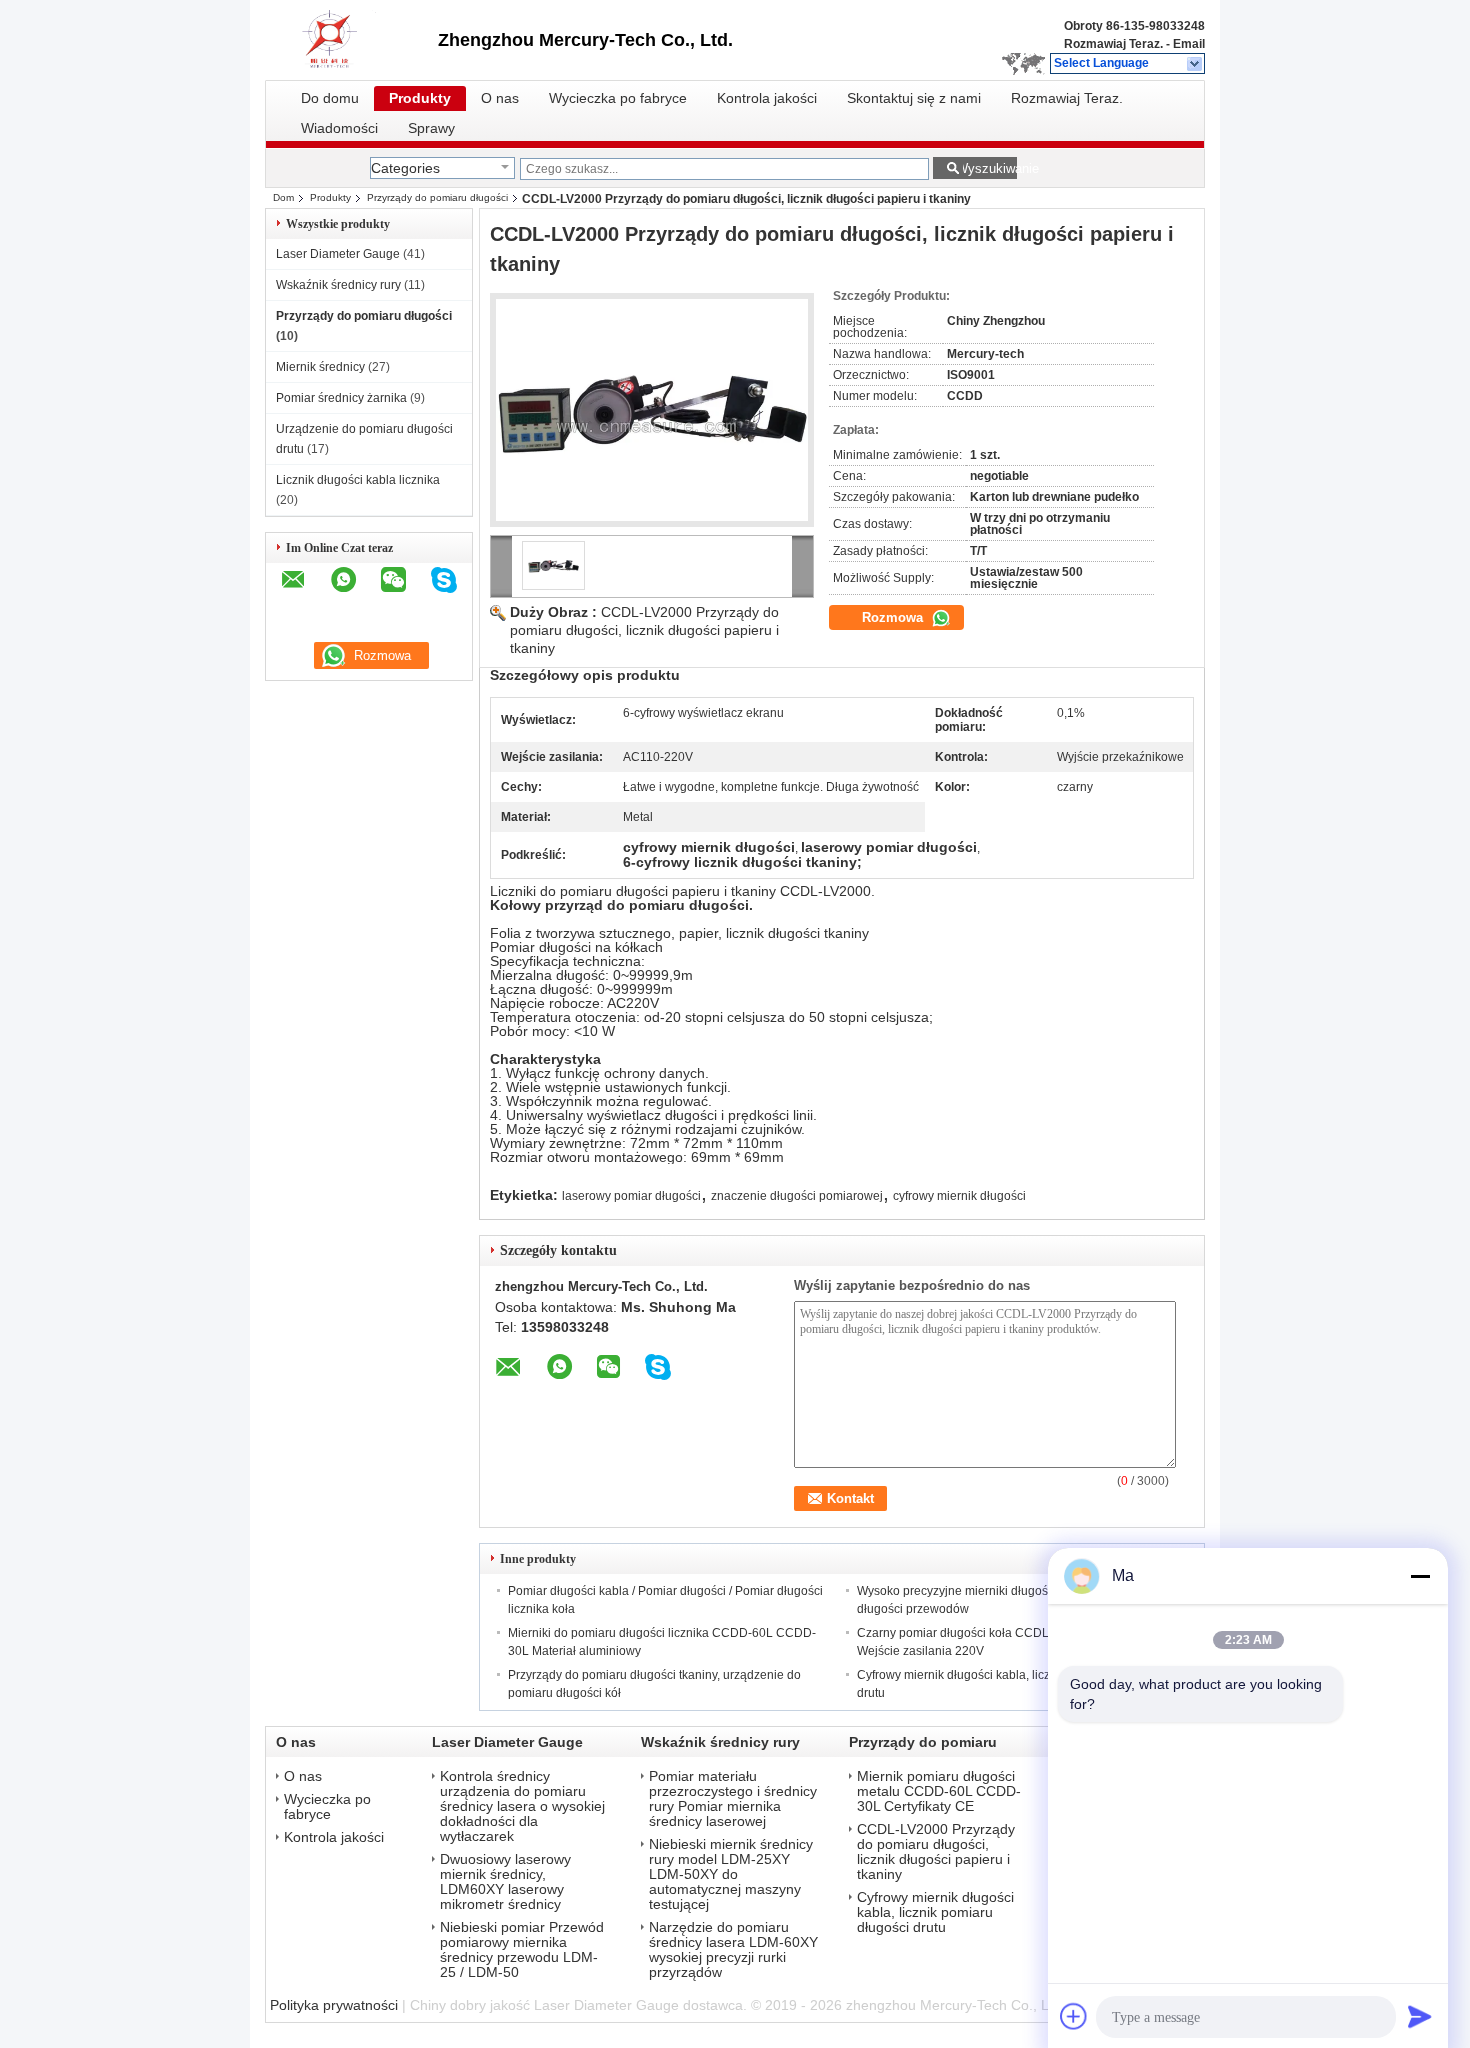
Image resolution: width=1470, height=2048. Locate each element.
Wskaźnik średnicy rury (338, 285)
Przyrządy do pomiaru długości (437, 197)
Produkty (420, 98)
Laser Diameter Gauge (338, 254)
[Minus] (1420, 1576)
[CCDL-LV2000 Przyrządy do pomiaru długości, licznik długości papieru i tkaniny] (652, 410)
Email (1189, 44)
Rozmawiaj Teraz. (1113, 44)
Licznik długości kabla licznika (358, 480)
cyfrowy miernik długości (959, 1196)
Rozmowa (894, 617)
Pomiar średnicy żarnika (341, 398)
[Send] (1420, 2016)
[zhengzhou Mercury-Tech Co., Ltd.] (1195, 64)
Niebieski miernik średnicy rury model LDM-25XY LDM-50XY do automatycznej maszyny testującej (731, 1874)
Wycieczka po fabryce (618, 98)
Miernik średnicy (320, 367)
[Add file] (1074, 2016)
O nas (500, 98)
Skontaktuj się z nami (914, 98)
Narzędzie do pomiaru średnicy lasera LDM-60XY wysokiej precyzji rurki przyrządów (733, 1950)
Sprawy (431, 128)
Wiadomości (339, 128)
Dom (283, 197)
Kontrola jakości (767, 98)
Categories (405, 168)
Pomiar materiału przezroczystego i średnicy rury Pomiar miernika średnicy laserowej (733, 1799)
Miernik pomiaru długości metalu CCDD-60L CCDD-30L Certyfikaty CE (939, 1791)
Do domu (330, 98)
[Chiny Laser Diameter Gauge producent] (351, 40)
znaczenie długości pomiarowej (797, 1196)
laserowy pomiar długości (631, 1196)
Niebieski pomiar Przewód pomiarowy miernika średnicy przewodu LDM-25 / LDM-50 (522, 1950)
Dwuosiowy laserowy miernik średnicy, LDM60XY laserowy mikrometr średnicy (505, 1882)
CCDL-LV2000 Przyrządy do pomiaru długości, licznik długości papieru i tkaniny (644, 630)
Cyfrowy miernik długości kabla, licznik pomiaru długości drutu (935, 1912)
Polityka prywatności (334, 2005)
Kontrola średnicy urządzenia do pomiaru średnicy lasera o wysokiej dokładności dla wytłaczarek (522, 1806)
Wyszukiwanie (986, 168)
